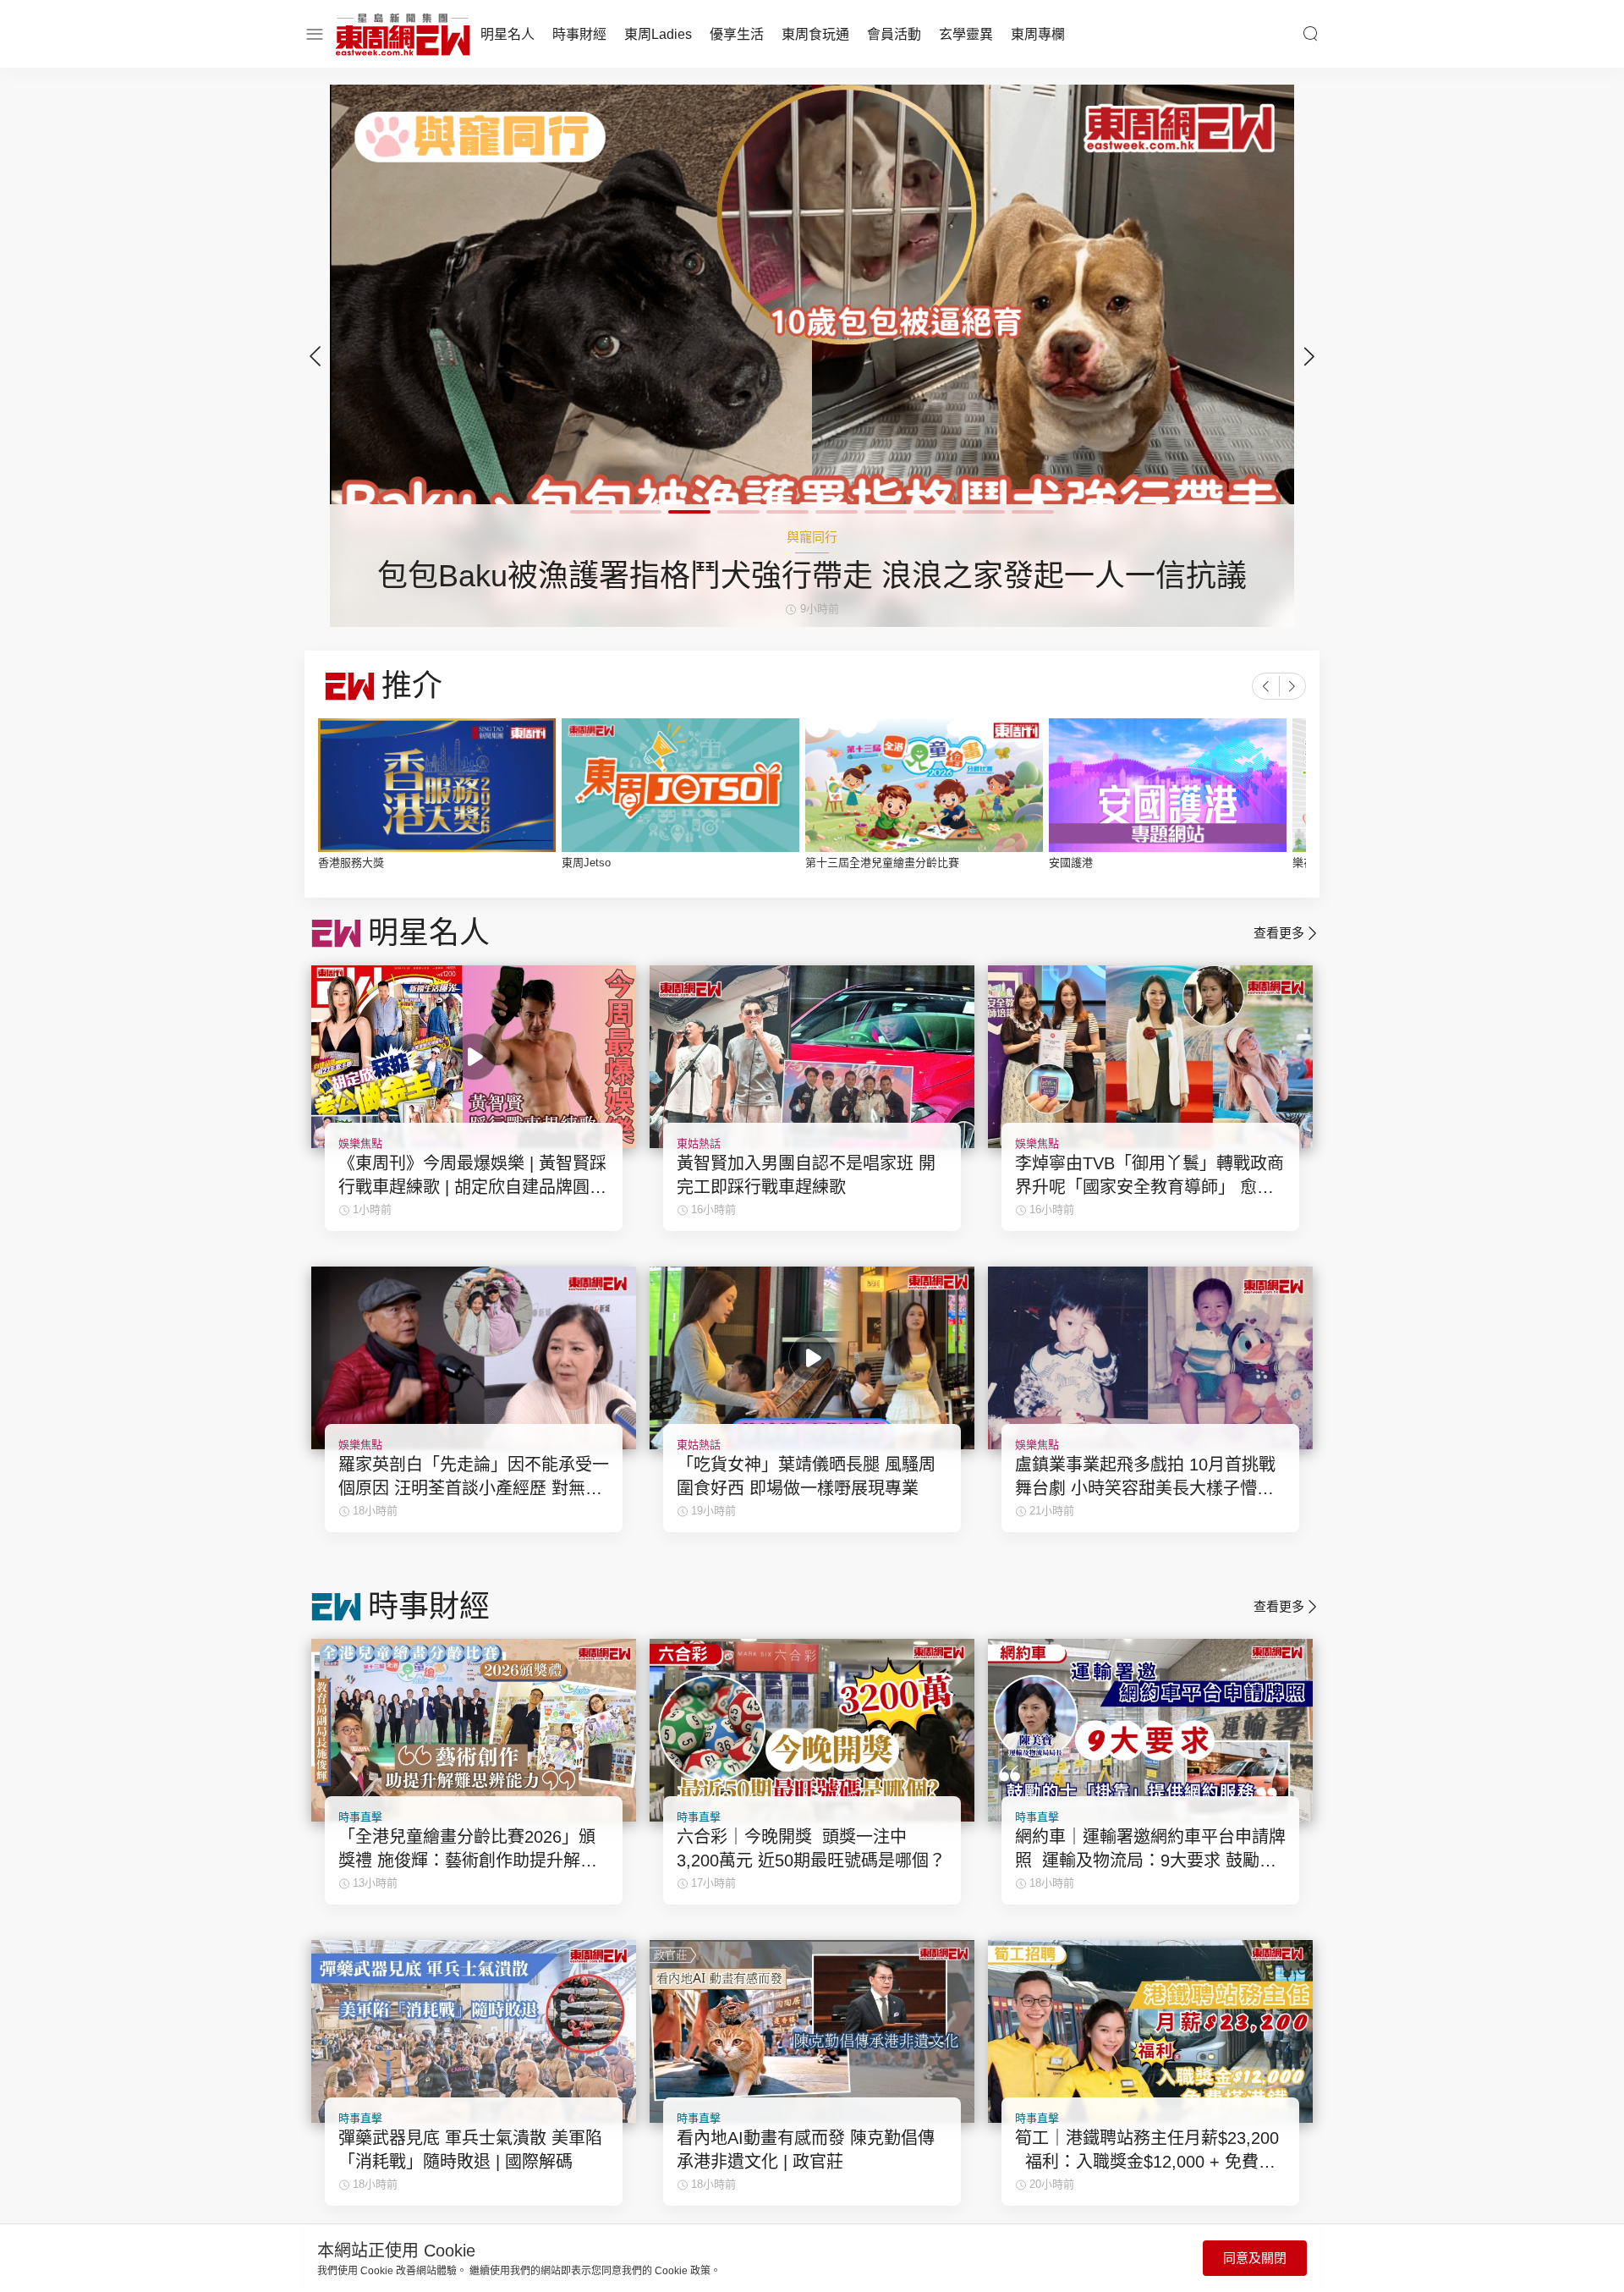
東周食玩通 (815, 34)
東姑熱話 (699, 1143)
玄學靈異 (966, 34)
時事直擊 (360, 1817)
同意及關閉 (1255, 2258)
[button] (1309, 356)
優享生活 (737, 34)
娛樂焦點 (360, 1143)
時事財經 (579, 34)
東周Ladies (658, 34)
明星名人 (507, 34)
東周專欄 (1038, 34)
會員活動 (894, 34)
